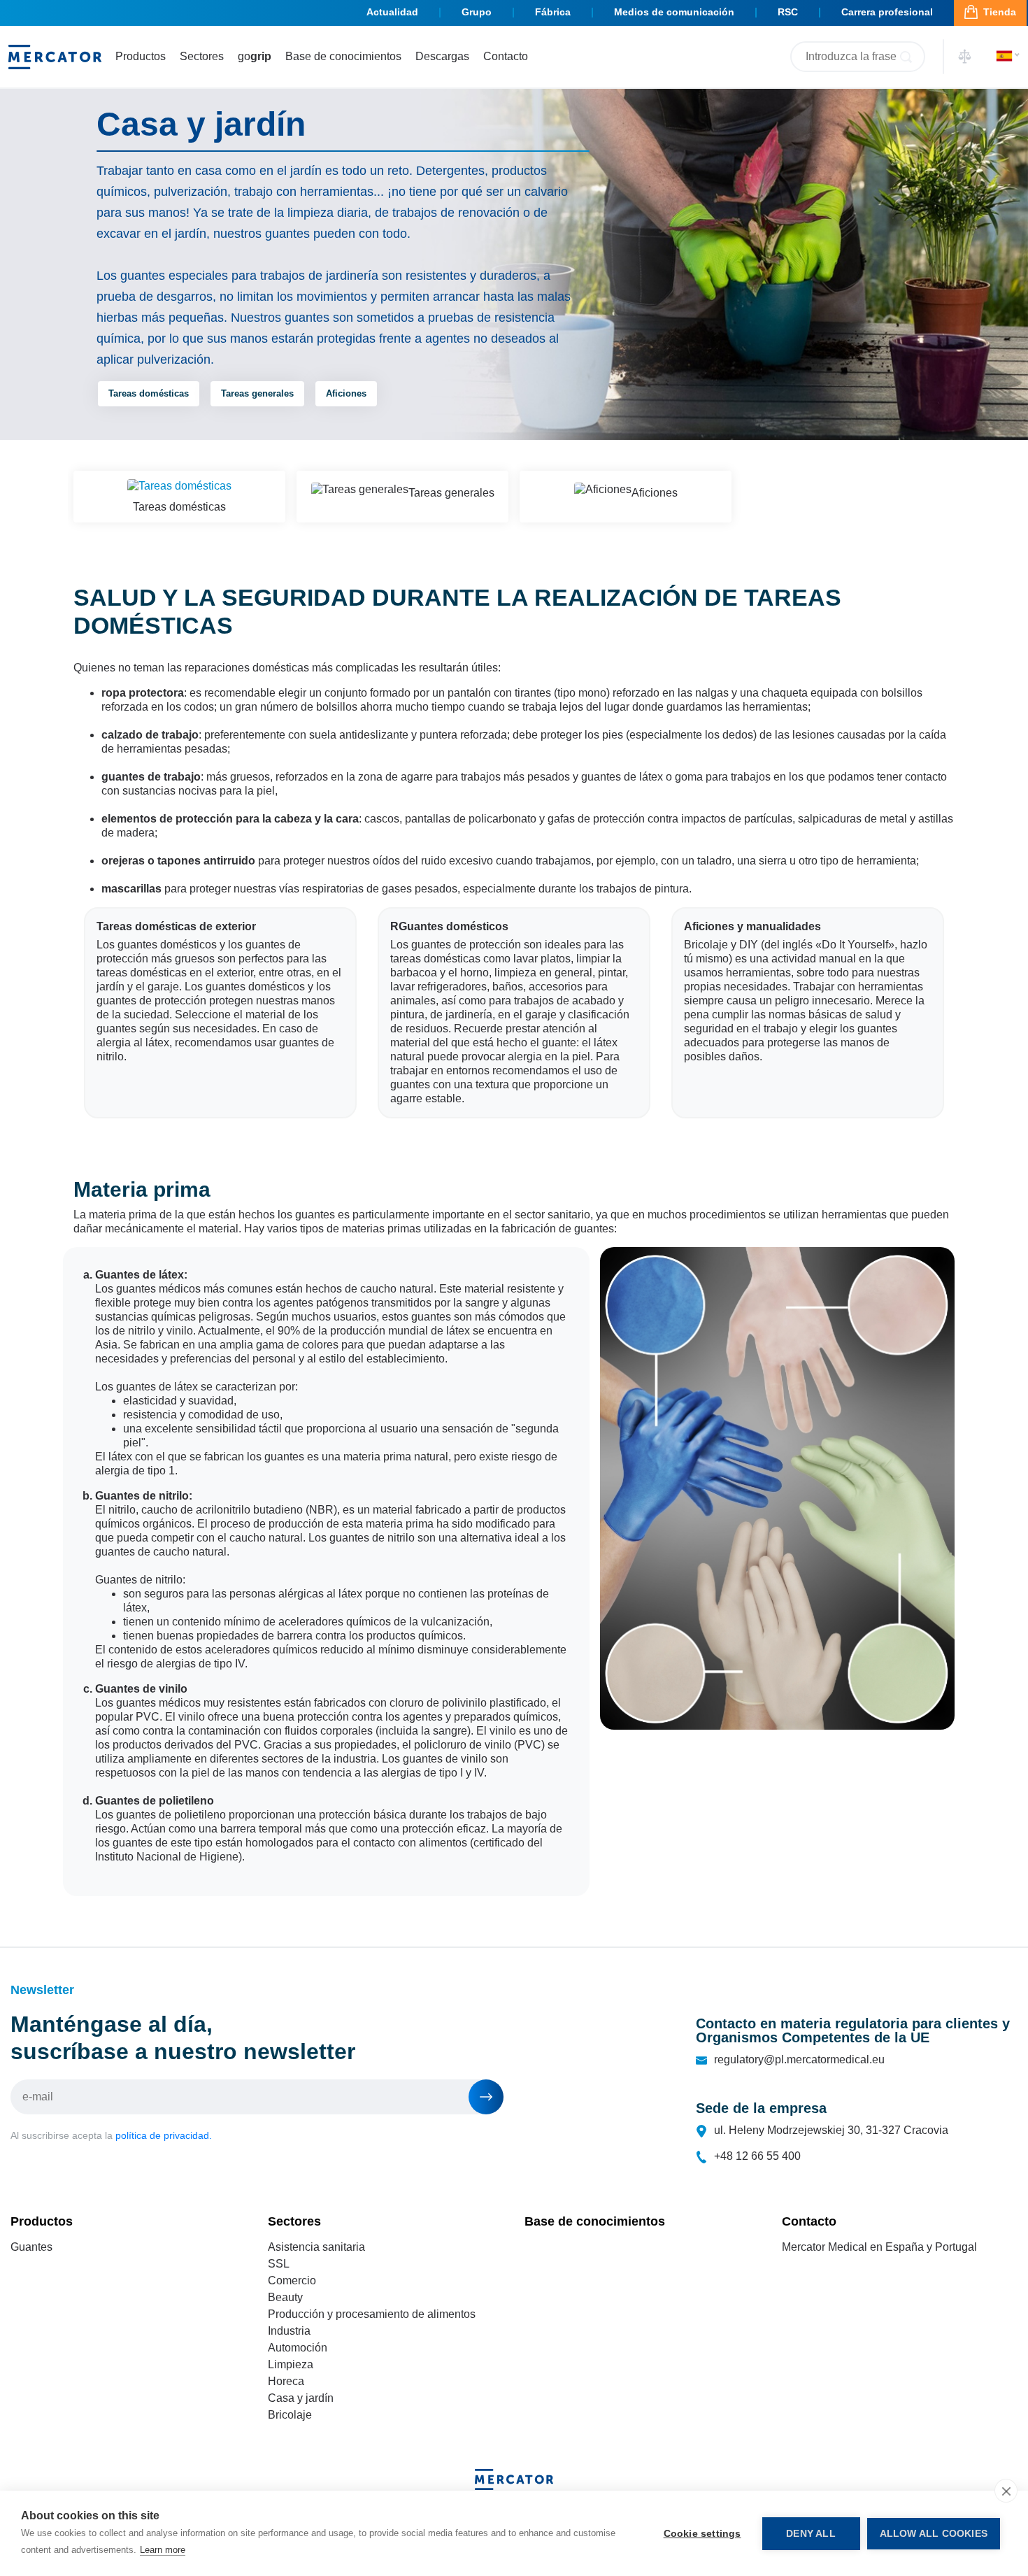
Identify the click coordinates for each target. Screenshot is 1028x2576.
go (255, 56)
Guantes (31, 2247)
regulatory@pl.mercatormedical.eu (799, 2059)
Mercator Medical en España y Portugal (879, 2247)
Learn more (163, 2550)
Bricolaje (290, 2415)
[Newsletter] (486, 2097)
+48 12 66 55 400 (757, 2156)
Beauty (285, 2297)
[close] (1006, 2491)
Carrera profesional (887, 12)
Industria (289, 2331)
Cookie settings (702, 2534)
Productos (141, 56)
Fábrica (553, 12)
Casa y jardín (301, 2398)
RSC (788, 12)
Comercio (292, 2280)
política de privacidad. (164, 2135)
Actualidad (392, 12)
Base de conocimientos (343, 56)
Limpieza (291, 2364)
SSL (279, 2264)
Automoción (298, 2348)
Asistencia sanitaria (316, 2247)
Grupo (477, 12)
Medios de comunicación (674, 12)
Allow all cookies (934, 2534)
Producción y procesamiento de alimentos (372, 2314)
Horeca (286, 2381)
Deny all (811, 2534)
